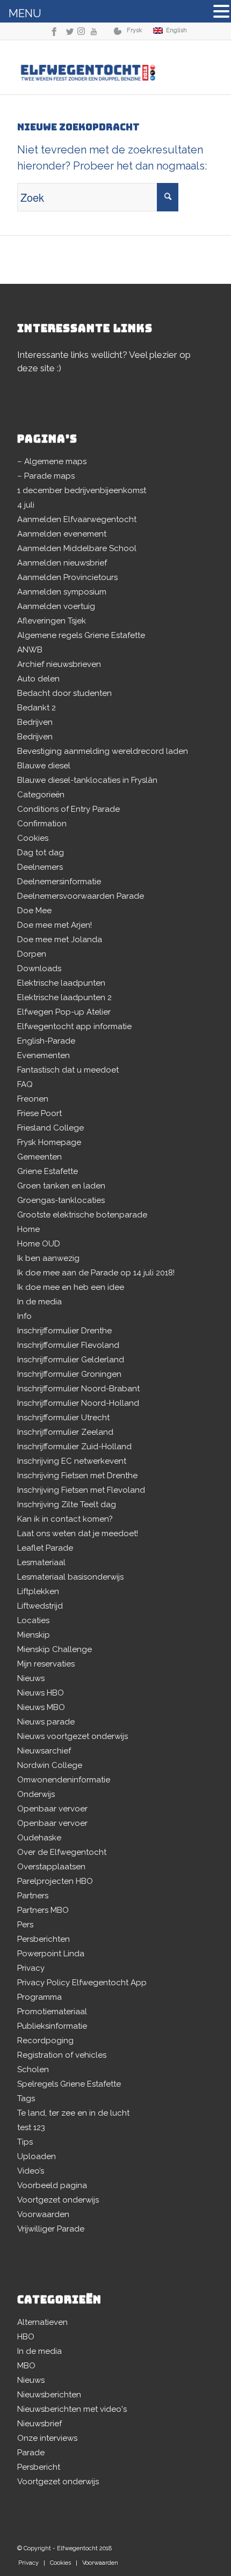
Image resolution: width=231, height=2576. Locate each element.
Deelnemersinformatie (59, 882)
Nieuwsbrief (39, 2424)
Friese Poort (39, 1113)
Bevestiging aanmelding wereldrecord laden (103, 751)
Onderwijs (36, 1794)
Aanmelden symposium (62, 592)
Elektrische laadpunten (61, 983)
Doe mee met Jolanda (60, 940)
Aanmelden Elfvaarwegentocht (77, 519)
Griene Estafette (48, 1171)
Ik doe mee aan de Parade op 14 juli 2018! (96, 1273)
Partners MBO (43, 1910)
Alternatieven (42, 2322)
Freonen (33, 1099)
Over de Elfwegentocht (62, 1852)
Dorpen (32, 954)
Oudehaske (39, 1838)
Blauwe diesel (44, 766)
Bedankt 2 (37, 708)
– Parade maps (46, 476)
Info (24, 1316)
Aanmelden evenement (62, 534)
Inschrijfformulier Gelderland (71, 1360)
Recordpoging (45, 2041)
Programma (39, 1997)
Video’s (31, 2171)
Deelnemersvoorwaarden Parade (81, 896)
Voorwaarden (43, 2214)
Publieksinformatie (52, 2026)
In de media (39, 1302)
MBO (26, 2366)
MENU (25, 13)
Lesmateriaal (41, 1562)
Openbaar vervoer (52, 1809)
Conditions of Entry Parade (68, 809)
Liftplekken (38, 1591)
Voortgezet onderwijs (58, 2200)
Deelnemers (40, 867)
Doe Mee (34, 911)
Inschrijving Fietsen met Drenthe (77, 1476)
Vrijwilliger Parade (51, 2229)
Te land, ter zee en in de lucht (73, 2113)
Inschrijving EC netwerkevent (72, 1461)
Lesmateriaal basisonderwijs (70, 1577)
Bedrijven (35, 722)
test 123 (31, 2127)
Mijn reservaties (46, 1664)
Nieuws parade (46, 1722)
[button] (221, 13)
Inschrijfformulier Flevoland (68, 1345)
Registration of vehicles (62, 2055)
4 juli (26, 505)
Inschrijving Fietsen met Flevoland (81, 1490)
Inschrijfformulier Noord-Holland (78, 1403)
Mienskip (34, 1635)
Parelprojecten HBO (55, 1881)
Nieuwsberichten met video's (72, 2409)
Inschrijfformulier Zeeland (65, 1432)
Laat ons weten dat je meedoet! (78, 1533)
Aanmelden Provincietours (67, 577)
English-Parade (46, 1041)
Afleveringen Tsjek (52, 621)
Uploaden (37, 2156)
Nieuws (31, 1678)
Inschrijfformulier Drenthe (64, 1331)
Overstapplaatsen (51, 1867)
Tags (26, 2098)
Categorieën (41, 795)
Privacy (31, 1968)
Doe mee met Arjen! (55, 925)
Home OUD (39, 1244)
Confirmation (42, 824)
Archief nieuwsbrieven (59, 664)
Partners (33, 1896)
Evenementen (44, 1055)
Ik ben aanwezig (48, 1258)
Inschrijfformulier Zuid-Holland (74, 1447)
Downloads (39, 968)
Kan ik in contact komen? (65, 1519)
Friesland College (50, 1128)
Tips (25, 2142)
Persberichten (44, 1939)
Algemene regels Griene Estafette (81, 635)
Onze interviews (47, 2438)
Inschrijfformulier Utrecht (63, 1418)
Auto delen (38, 679)
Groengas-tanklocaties (61, 1200)
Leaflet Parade (45, 1548)
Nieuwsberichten (49, 2395)
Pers (25, 1925)
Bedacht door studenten (64, 693)
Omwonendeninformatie (64, 1780)
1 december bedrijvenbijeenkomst (82, 490)
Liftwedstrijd (40, 1606)
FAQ (25, 1084)
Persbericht (39, 2467)
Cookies (33, 838)
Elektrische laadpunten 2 (64, 997)
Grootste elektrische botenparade (82, 1215)
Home (28, 1229)
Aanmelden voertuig (56, 606)
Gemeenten (39, 1157)
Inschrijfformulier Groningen (69, 1374)
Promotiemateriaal (52, 2012)
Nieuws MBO (41, 1707)
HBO (26, 2337)
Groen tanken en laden (61, 1186)
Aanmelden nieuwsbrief (62, 563)
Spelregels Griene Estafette (69, 2084)
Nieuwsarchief (44, 1751)
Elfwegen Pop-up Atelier (64, 1012)
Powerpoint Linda (51, 1954)
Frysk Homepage (49, 1142)
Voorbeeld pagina (52, 2185)
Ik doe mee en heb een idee (71, 1287)
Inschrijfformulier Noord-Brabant (78, 1389)
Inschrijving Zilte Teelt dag (67, 1504)
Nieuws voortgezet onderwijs (73, 1736)
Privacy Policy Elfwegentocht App (82, 1983)
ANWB (30, 650)
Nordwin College (50, 1765)
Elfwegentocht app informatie (74, 1026)
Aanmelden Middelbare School (77, 548)
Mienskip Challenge (55, 1649)
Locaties (33, 1620)
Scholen (33, 2069)
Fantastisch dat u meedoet (68, 1070)
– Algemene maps (52, 461)
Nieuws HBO (41, 1693)
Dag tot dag (41, 853)
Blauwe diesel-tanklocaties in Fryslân (87, 780)
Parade (31, 2453)
